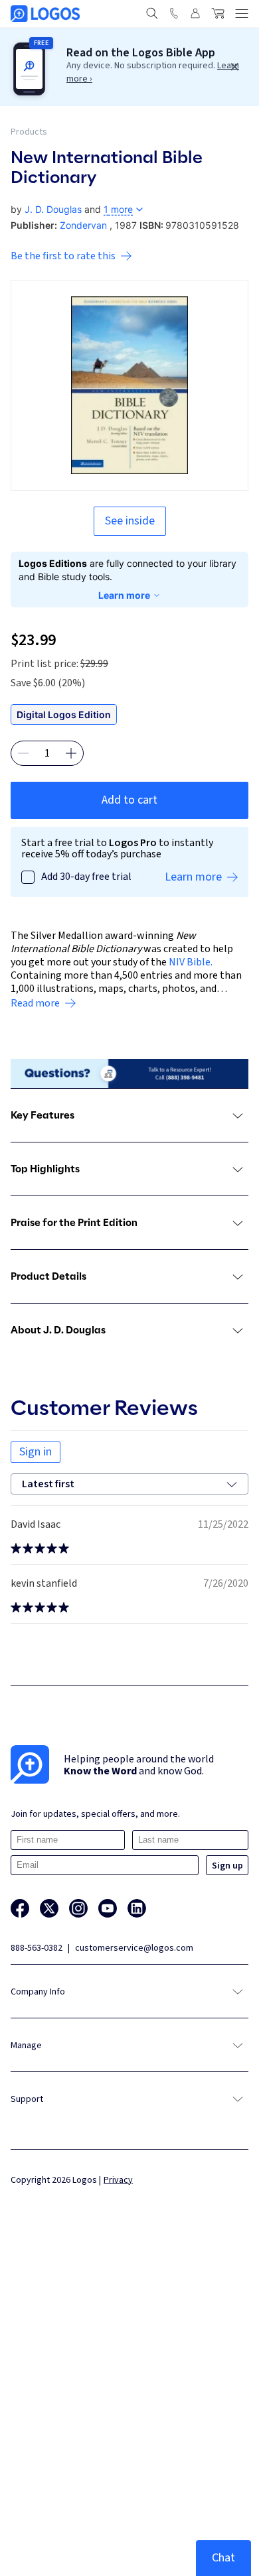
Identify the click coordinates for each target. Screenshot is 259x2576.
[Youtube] (108, 1908)
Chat (223, 2558)
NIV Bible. (191, 962)
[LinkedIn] (137, 1908)
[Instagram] (78, 1908)
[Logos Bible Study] (45, 14)
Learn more (124, 595)
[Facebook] (20, 1908)
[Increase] (71, 753)
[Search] (152, 13)
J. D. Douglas (53, 209)
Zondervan (83, 225)
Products (29, 132)
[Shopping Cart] (218, 13)
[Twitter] (49, 1908)
